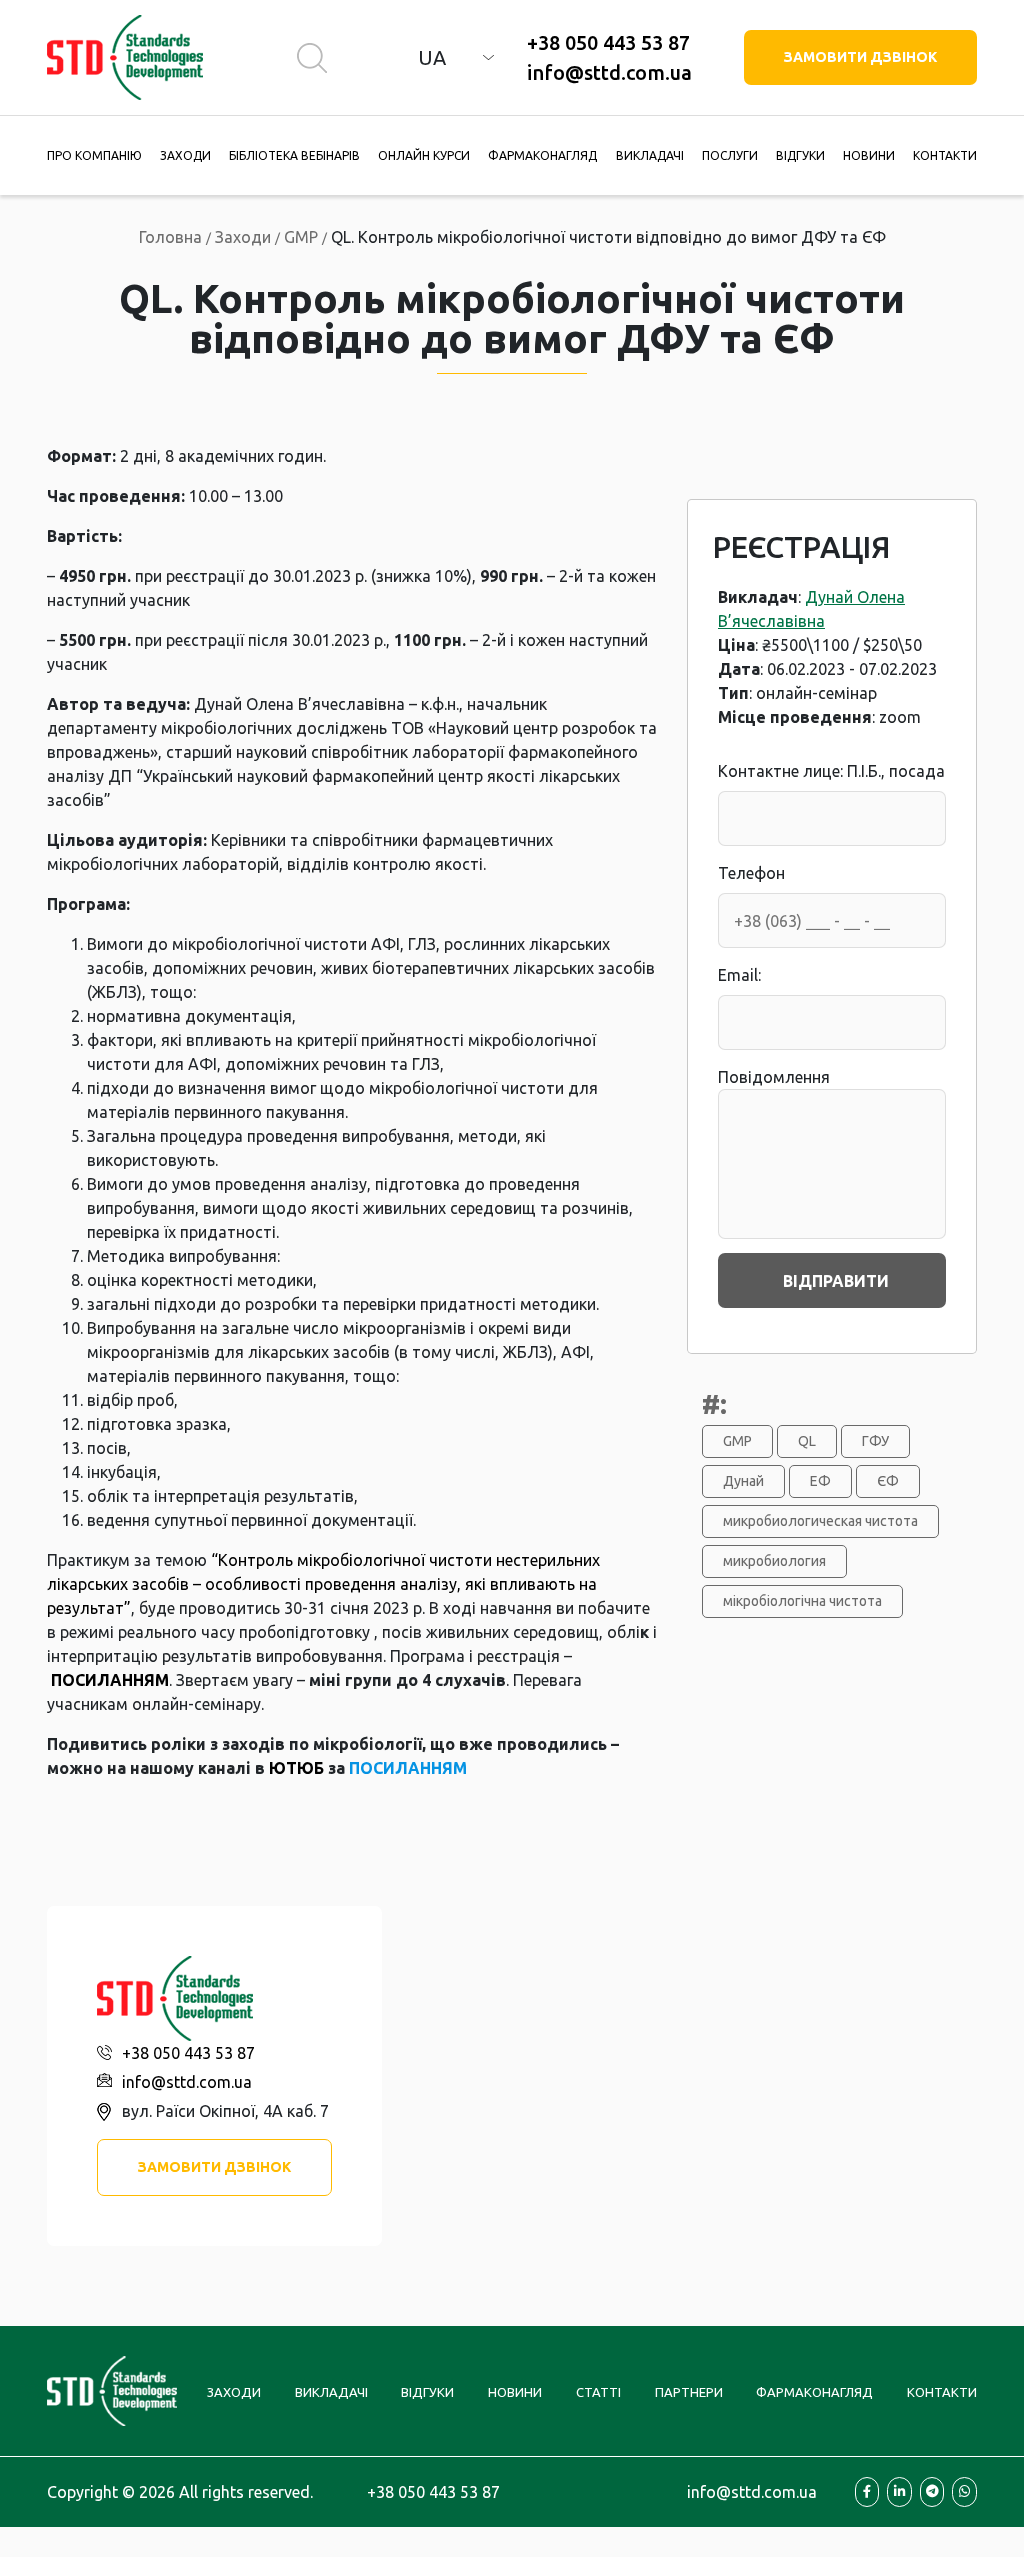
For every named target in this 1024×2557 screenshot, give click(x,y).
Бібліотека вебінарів (294, 155)
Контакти (945, 155)
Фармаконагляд (542, 155)
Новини (869, 155)
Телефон (751, 873)
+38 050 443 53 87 (608, 42)
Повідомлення (774, 1077)
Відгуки (800, 155)
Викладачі (650, 155)
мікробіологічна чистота (802, 1601)
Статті (598, 2392)
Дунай (743, 1481)
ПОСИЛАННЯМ (110, 1680)
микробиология (774, 1561)
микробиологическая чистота (820, 1521)
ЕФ (820, 1481)
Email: (739, 975)
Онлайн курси (424, 155)
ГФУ (875, 1441)
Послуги (730, 155)
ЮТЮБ (296, 1768)
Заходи (185, 155)
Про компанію (94, 155)
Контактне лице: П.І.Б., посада (831, 771)
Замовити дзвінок (860, 57)
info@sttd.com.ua (609, 72)
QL (807, 1441)
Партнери (689, 2392)
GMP (737, 1441)
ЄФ (888, 1481)
